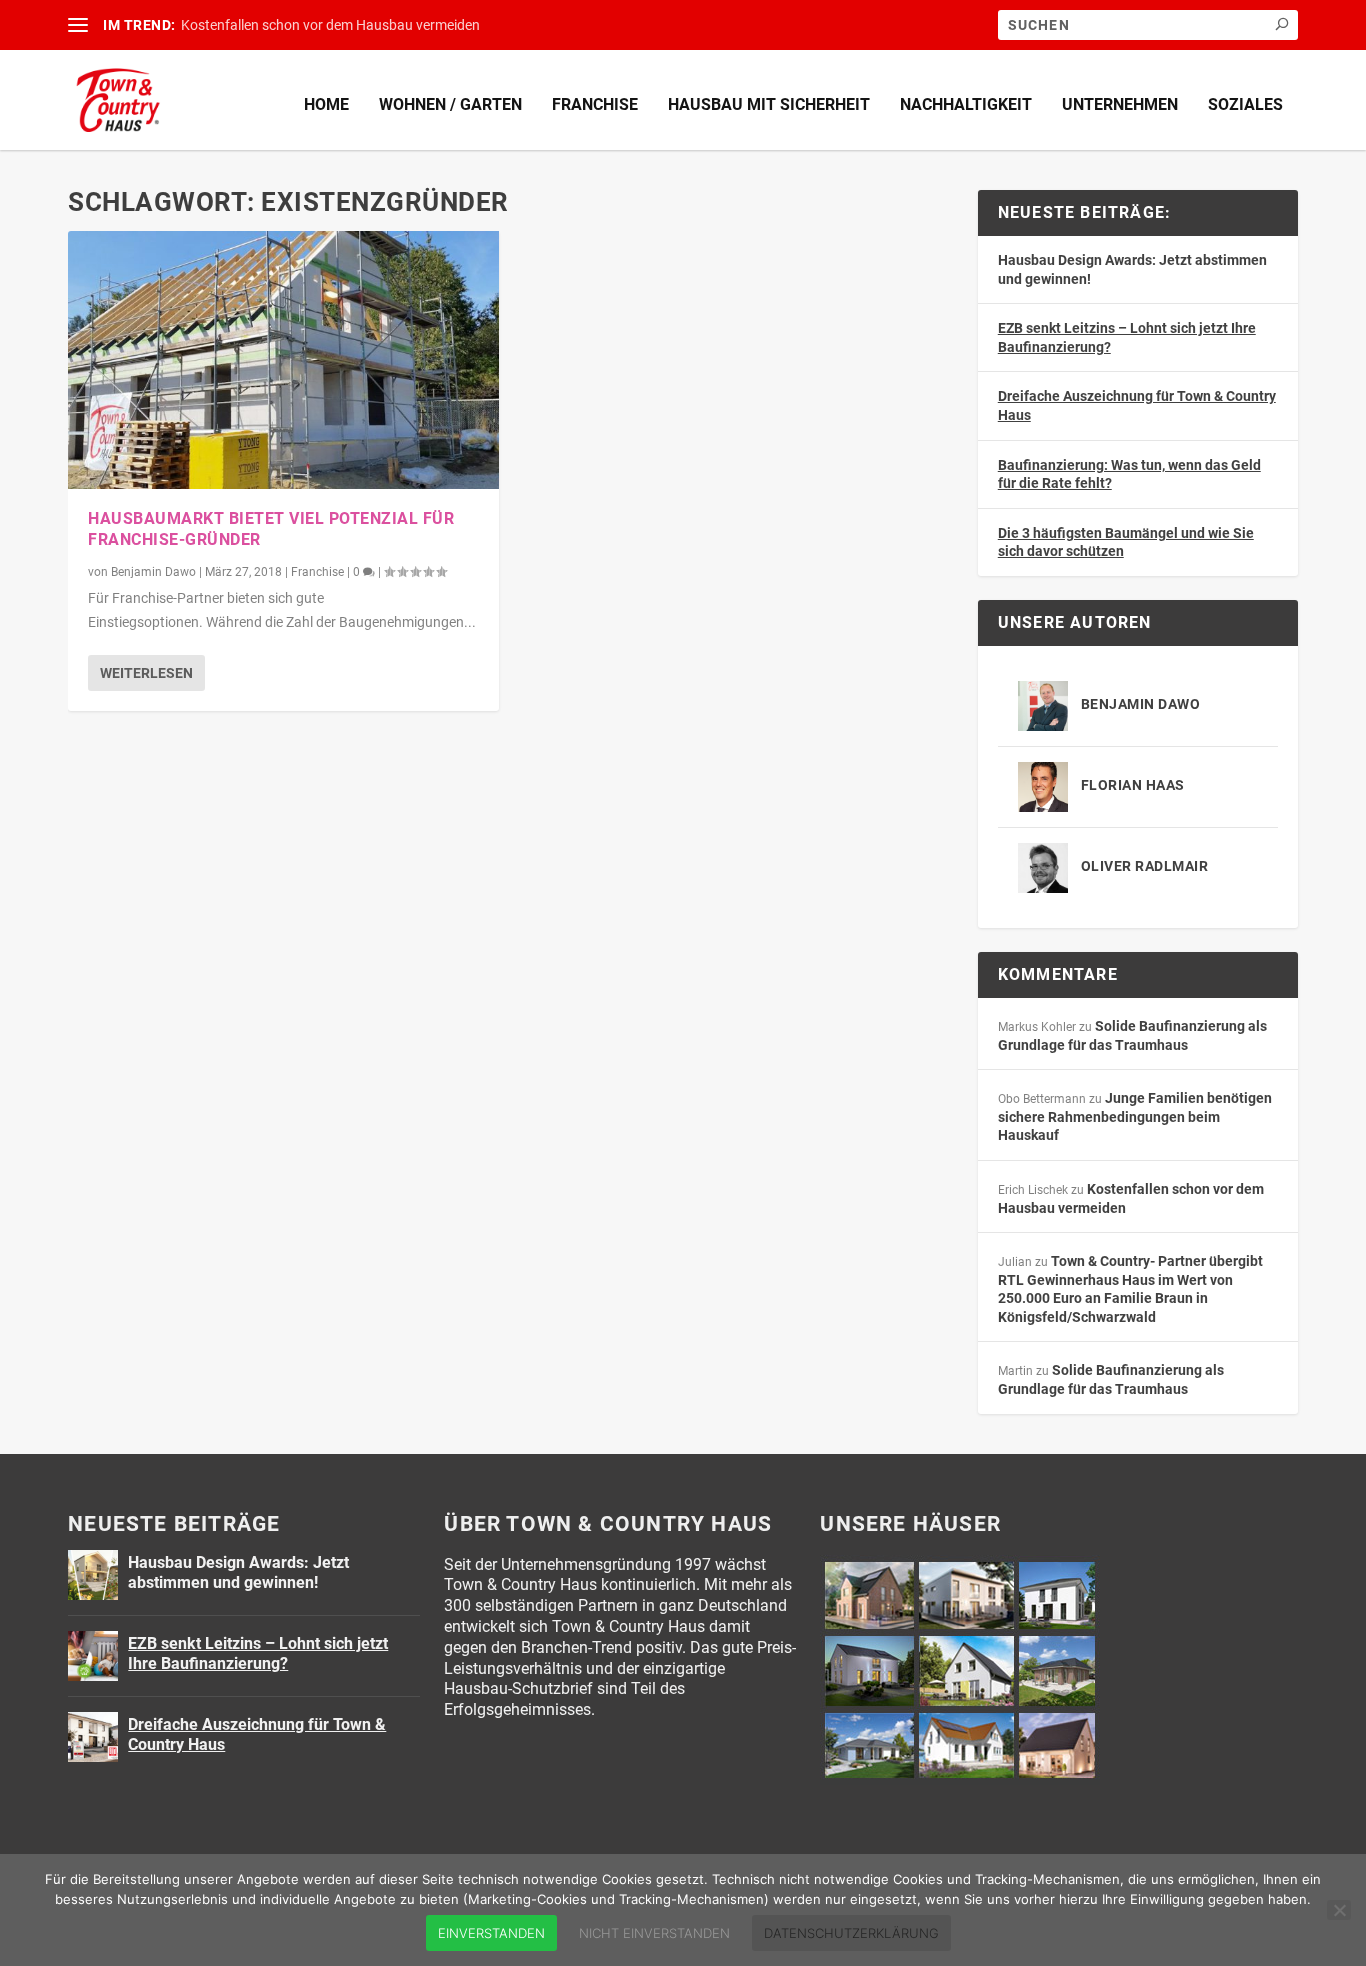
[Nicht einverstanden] (1339, 1910)
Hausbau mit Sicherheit (769, 104)
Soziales (1245, 104)
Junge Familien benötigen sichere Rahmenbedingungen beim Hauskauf (1135, 1116)
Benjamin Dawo (153, 572)
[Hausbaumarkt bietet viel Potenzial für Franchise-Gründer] (283, 360)
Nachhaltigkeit (966, 104)
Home (326, 104)
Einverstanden (491, 1933)
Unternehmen (1120, 104)
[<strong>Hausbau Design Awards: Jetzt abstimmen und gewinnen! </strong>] (93, 1575)
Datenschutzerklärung (851, 1933)
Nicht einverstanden (654, 1933)
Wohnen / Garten (450, 104)
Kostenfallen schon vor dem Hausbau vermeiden (330, 25)
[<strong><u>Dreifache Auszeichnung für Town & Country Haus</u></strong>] (93, 1737)
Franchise (595, 104)
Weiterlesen (146, 673)
